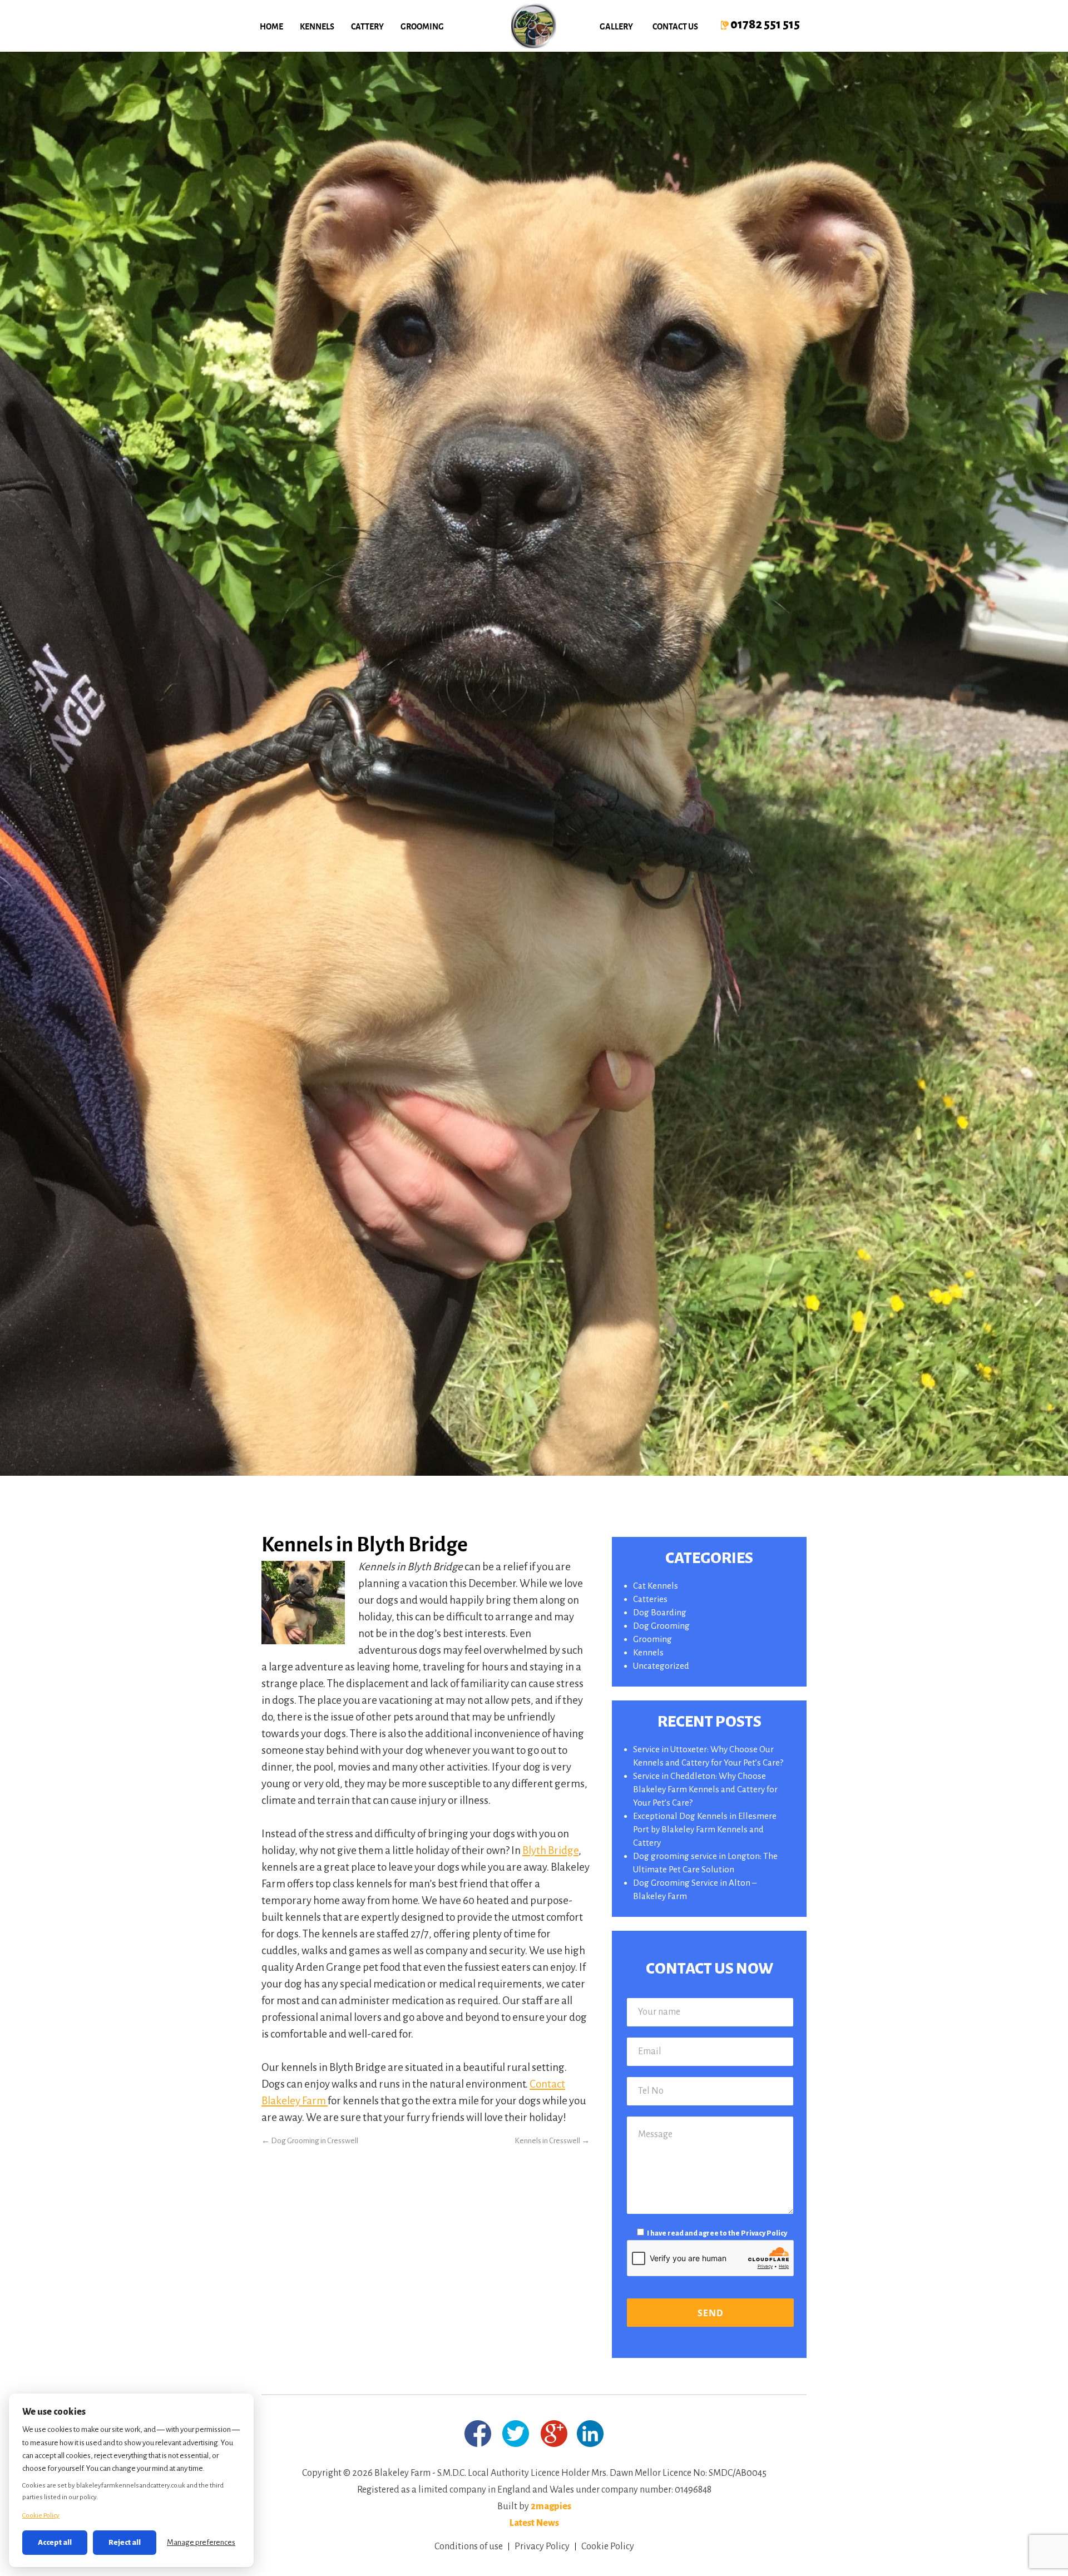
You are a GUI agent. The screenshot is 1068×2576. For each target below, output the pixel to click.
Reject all (125, 2542)
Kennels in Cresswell (552, 2141)
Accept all (55, 2542)
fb (478, 2434)
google (554, 2434)
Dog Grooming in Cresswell (310, 2141)
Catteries (650, 1599)
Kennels (317, 26)
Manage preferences (201, 2542)
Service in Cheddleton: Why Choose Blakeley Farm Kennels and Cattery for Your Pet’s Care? (705, 1789)
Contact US (675, 26)
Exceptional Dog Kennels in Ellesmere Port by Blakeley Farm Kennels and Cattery (705, 1829)
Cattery (367, 26)
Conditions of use (469, 2547)
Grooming (422, 26)
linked (590, 2433)
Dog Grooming (661, 1626)
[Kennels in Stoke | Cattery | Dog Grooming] (534, 26)
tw (516, 2434)
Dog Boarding (660, 1612)
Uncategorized (661, 1666)
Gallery (616, 26)
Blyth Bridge (550, 1850)
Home (271, 26)
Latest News (534, 2523)
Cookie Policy (608, 2547)
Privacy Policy (764, 2233)
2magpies (551, 2506)
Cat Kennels (656, 1586)
